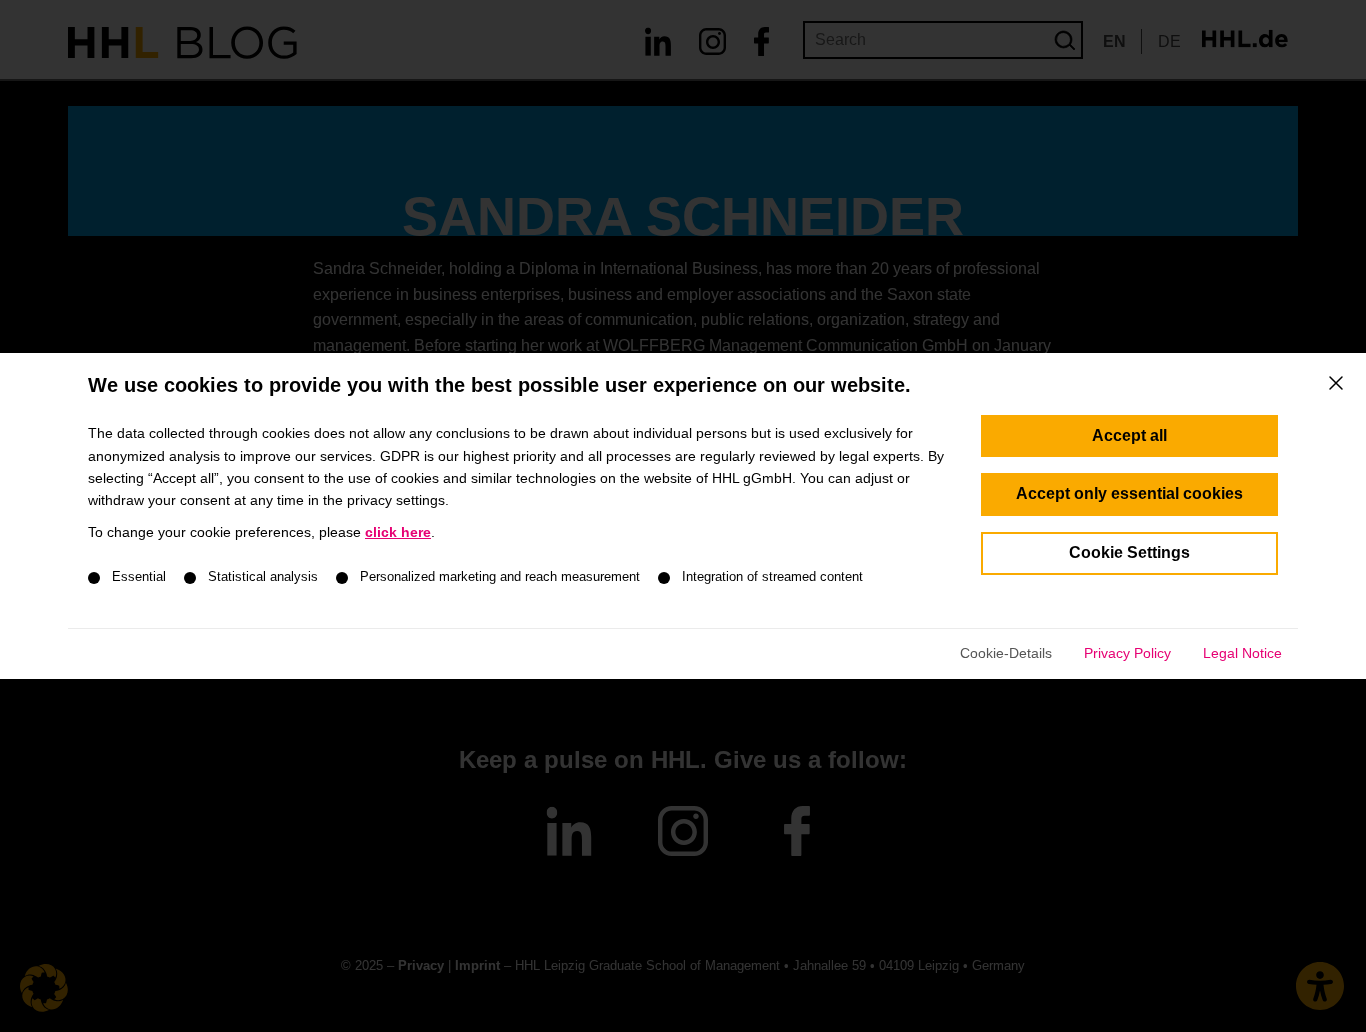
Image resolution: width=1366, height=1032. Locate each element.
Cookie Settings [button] (1129, 552)
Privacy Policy (1127, 653)
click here (398, 532)
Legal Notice (1242, 653)
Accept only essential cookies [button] (1129, 493)
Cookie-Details (1006, 653)
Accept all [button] (1129, 435)
